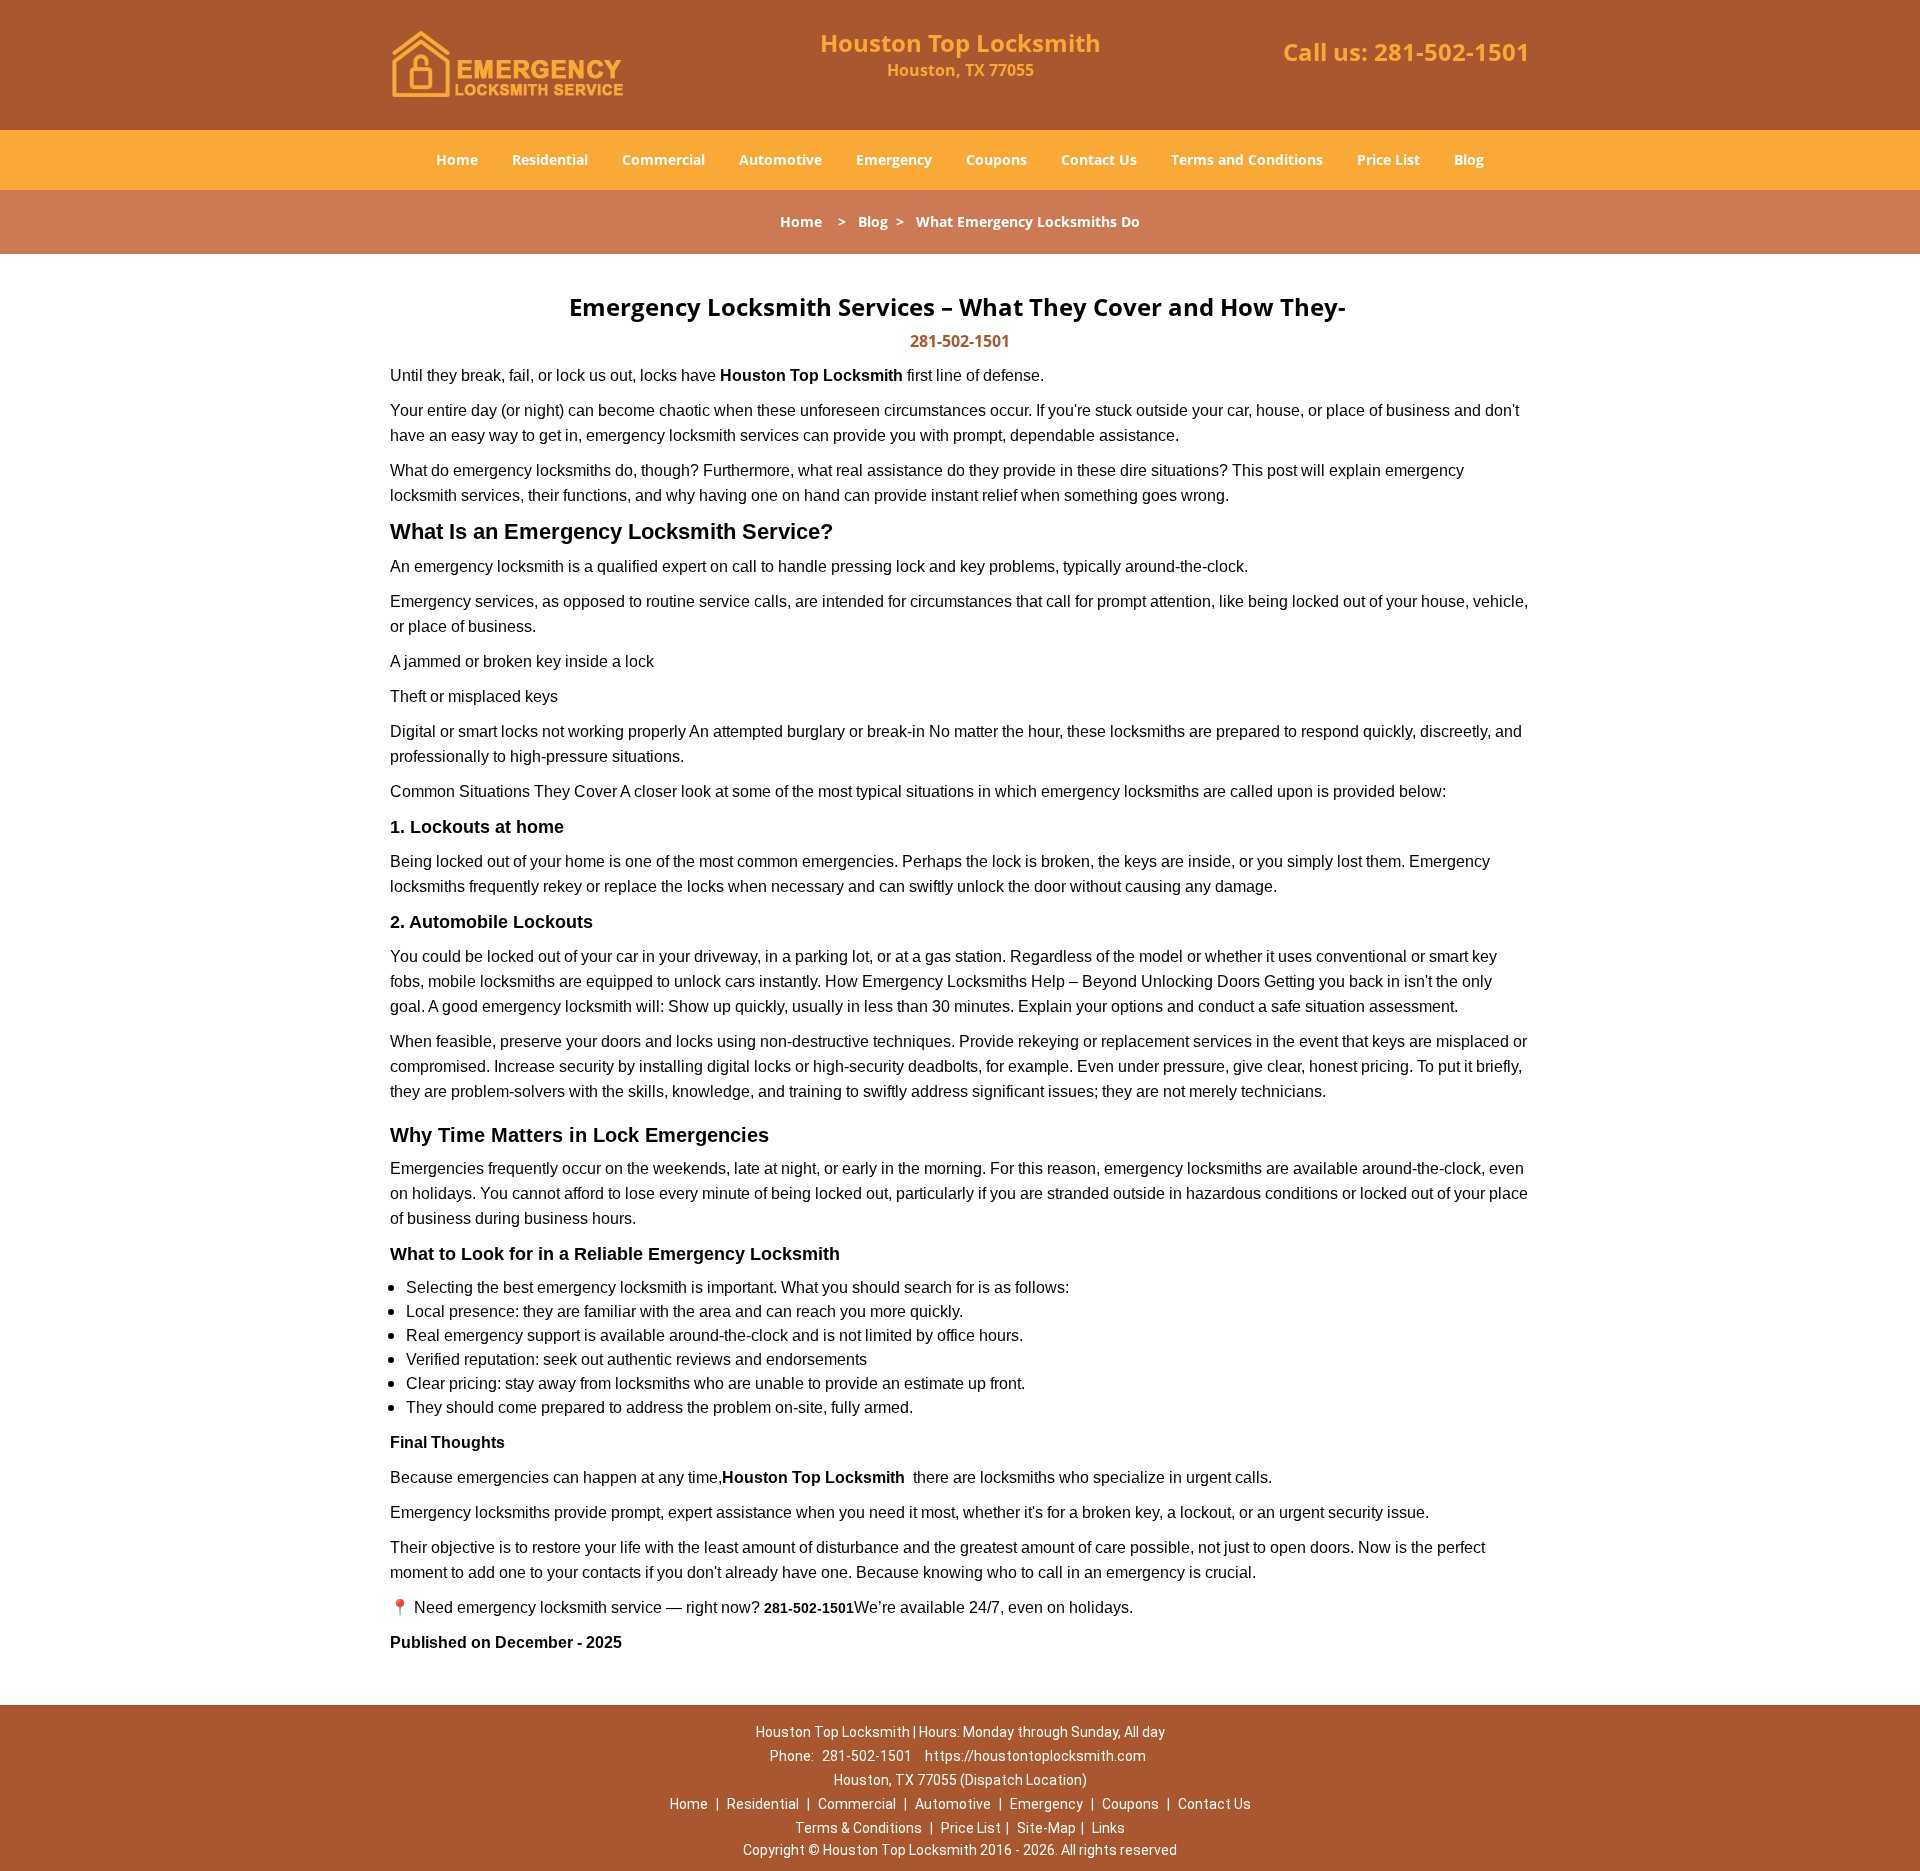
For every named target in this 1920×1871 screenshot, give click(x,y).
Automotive (780, 159)
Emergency (894, 159)
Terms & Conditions (858, 1828)
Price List (1388, 159)
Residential (550, 159)
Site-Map (1046, 1828)
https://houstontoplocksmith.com (1035, 1756)
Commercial (663, 159)
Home (457, 159)
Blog (1469, 159)
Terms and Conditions (1247, 159)
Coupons (996, 159)
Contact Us (1099, 159)
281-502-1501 (1452, 51)
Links (1108, 1828)
